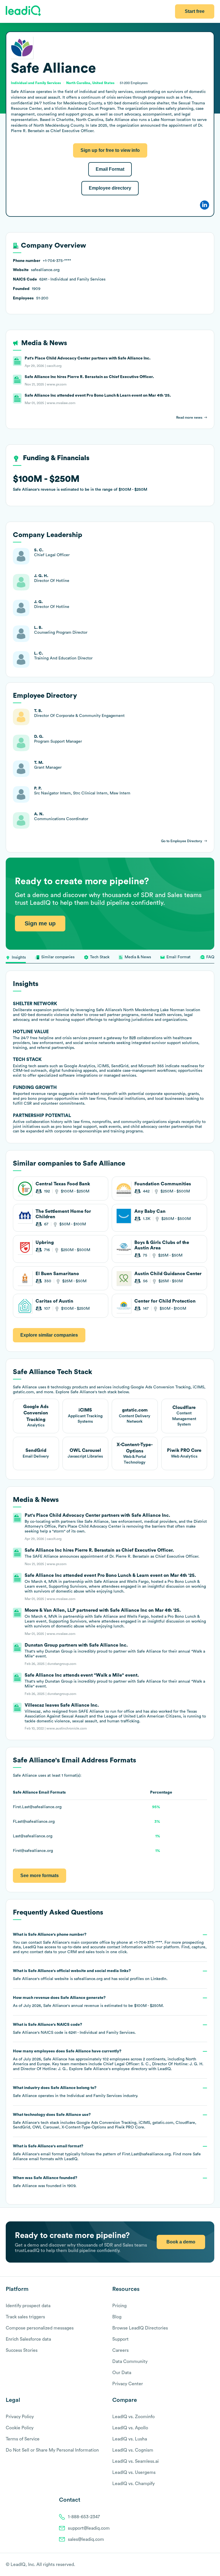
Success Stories (22, 2350)
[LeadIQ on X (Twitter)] (202, 2565)
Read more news (189, 418)
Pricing (119, 2306)
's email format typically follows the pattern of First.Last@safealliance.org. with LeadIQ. (107, 2153)
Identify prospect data (28, 2306)
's (74, 2029)
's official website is (90, 1975)
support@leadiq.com (89, 2528)
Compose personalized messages (40, 2328)
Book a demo (181, 2242)
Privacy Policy (20, 2417)
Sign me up (40, 923)
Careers (120, 2350)
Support (120, 2339)
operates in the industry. (75, 2092)
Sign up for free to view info (110, 150)
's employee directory (116, 2069)
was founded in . (45, 2182)
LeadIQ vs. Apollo (130, 2428)
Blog (117, 2317)
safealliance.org (88, 1979)
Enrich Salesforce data (28, 2339)
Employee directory (110, 188)
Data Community (130, 2362)
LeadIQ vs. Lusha (130, 2439)
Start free (195, 11)
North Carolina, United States (90, 83)
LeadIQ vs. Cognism (133, 2450)
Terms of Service (23, 2439)
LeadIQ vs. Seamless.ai (135, 2461)
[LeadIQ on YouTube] (212, 2565)
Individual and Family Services (94, 2096)
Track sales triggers (25, 2317)
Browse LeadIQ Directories (140, 2328)
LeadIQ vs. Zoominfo (133, 2417)
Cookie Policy (20, 2428)
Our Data (122, 2373)
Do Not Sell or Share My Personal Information (52, 2450)
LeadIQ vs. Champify (133, 2484)
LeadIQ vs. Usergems (134, 2472)
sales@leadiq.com (86, 2539)
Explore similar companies (49, 1335)
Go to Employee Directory (182, 841)
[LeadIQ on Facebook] (198, 2565)
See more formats (40, 1876)
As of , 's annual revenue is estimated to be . (88, 2002)
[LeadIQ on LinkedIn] (206, 2565)
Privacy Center (128, 2384)
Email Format (110, 169)
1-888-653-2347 (84, 2517)
